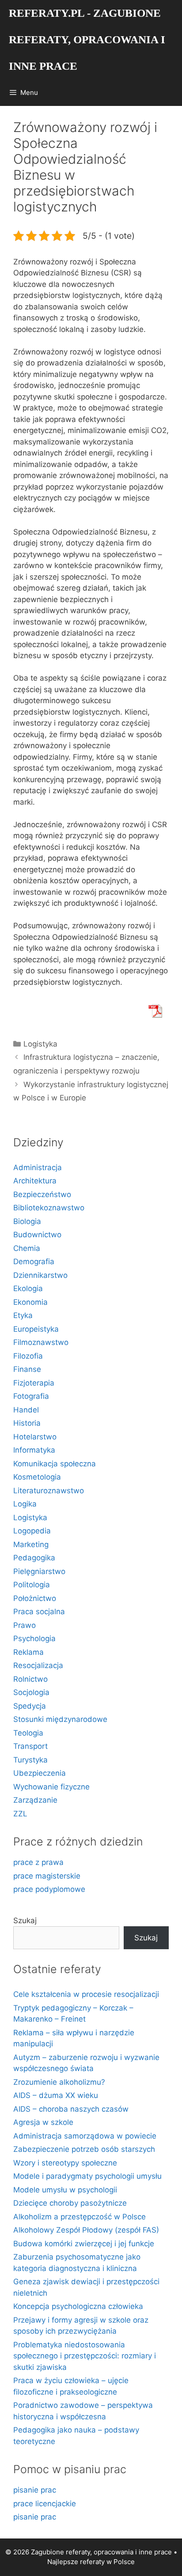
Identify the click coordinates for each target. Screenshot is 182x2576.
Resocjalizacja (38, 1665)
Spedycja (30, 1706)
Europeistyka (36, 1329)
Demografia (34, 1262)
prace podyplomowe (49, 1889)
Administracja (38, 1167)
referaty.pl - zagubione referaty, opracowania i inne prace (87, 40)
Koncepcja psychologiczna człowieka (78, 2306)
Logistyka (40, 1044)
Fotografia (31, 1396)
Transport (30, 1746)
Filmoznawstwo (41, 1342)
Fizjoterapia (34, 1383)
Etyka (23, 1315)
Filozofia (28, 1356)
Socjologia (31, 1692)
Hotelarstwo (35, 1437)
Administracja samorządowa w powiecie (85, 2136)
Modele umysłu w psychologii (65, 2190)
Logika (25, 1504)
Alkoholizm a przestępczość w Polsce (80, 2217)
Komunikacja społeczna (55, 1464)
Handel (26, 1410)
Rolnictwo (30, 1679)
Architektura (35, 1181)
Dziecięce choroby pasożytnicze (70, 2203)
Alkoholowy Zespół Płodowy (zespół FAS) (86, 2230)
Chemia (27, 1248)
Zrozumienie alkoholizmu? (59, 2082)
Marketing (31, 1544)
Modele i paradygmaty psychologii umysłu (87, 2176)
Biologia (27, 1221)
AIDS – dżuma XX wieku (56, 2095)
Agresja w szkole (43, 2122)
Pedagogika (34, 1558)
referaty (92, 2562)
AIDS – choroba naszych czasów (71, 2109)
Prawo (25, 1625)
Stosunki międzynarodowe (60, 1719)
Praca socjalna (39, 1612)
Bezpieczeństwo (42, 1194)
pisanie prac (35, 2490)
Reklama (28, 1652)
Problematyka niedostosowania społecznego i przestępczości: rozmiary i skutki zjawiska (85, 2356)
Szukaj (25, 1921)
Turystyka (30, 1760)
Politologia (32, 1585)
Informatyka (34, 1450)
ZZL (20, 1814)
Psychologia (34, 1638)
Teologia (28, 1733)
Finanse (27, 1369)
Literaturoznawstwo (49, 1491)
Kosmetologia (37, 1477)
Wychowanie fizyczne (51, 1787)
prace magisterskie (47, 1876)
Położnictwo (35, 1598)
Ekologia (28, 1288)
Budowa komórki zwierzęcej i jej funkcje (84, 2244)
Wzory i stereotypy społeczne (65, 2163)
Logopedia (32, 1531)
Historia (27, 1423)
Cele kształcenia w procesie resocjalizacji (86, 1994)
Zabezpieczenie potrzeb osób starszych (84, 2149)
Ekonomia (30, 1302)
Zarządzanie (35, 1800)
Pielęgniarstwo (39, 1571)
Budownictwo (37, 1235)
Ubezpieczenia (40, 1773)
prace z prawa (38, 1862)
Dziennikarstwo (40, 1275)
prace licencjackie (45, 2504)
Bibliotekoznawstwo (49, 1208)
